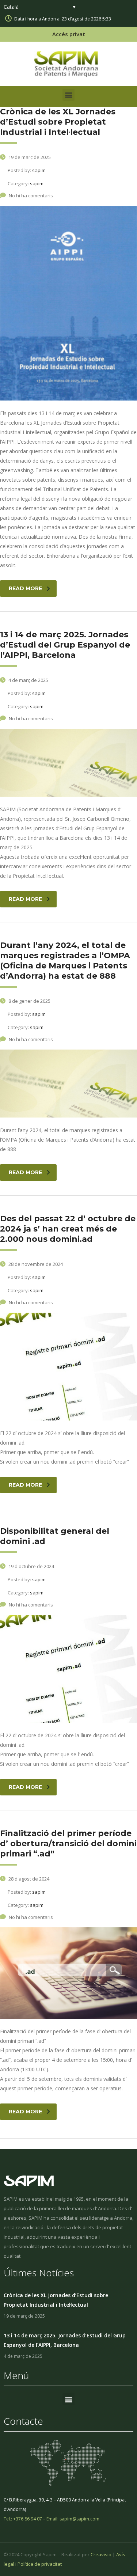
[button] (68, 95)
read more (25, 588)
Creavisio (101, 2554)
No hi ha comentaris (31, 196)
